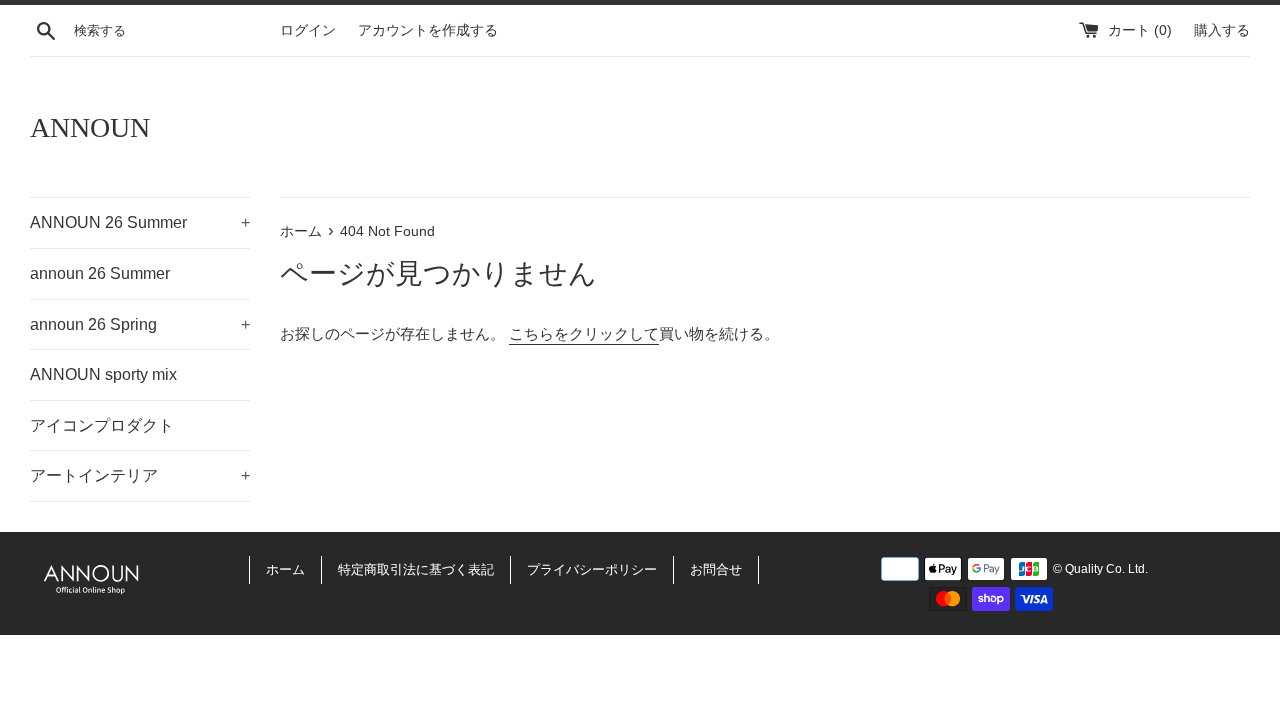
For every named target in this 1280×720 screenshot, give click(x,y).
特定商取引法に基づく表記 (416, 569)
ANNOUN (90, 127)
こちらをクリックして (584, 333)
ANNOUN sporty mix (103, 374)
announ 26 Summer (100, 273)
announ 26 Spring (140, 324)
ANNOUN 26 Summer (140, 222)
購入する (1222, 30)
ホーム (285, 569)
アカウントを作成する (428, 30)
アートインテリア (140, 475)
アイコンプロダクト (102, 425)
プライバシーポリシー (592, 569)
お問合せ (716, 569)
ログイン (308, 30)
